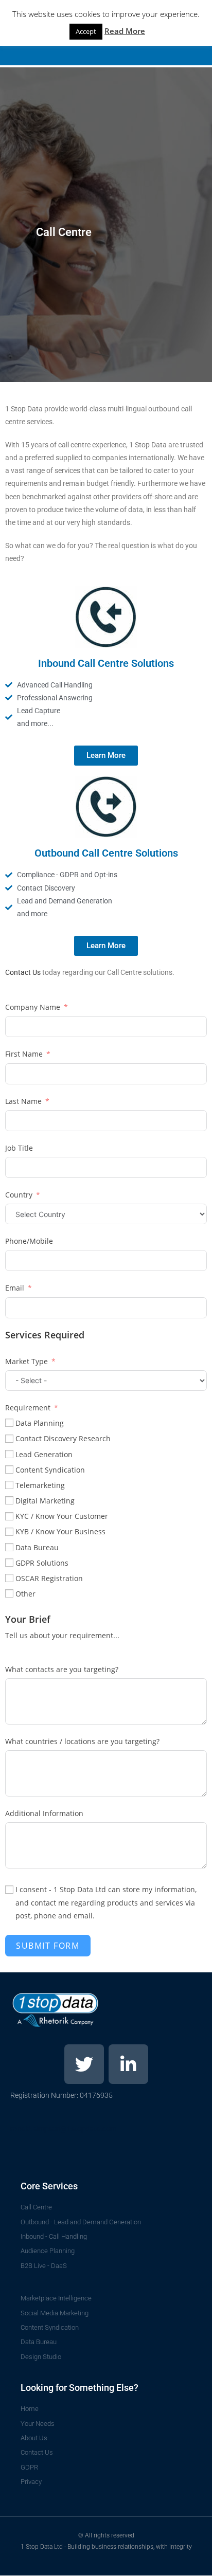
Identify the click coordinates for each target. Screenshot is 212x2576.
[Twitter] (84, 2064)
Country (19, 1195)
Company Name (33, 1007)
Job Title (19, 1148)
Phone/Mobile (29, 1241)
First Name (24, 1054)
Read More (125, 31)
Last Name (23, 1101)
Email (15, 1288)
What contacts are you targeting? (62, 1669)
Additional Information (44, 1813)
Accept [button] (86, 31)
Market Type (26, 1361)
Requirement (28, 1408)
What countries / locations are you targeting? (82, 1741)
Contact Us (23, 972)
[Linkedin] (128, 2064)
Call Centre (64, 232)
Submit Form (48, 1946)
